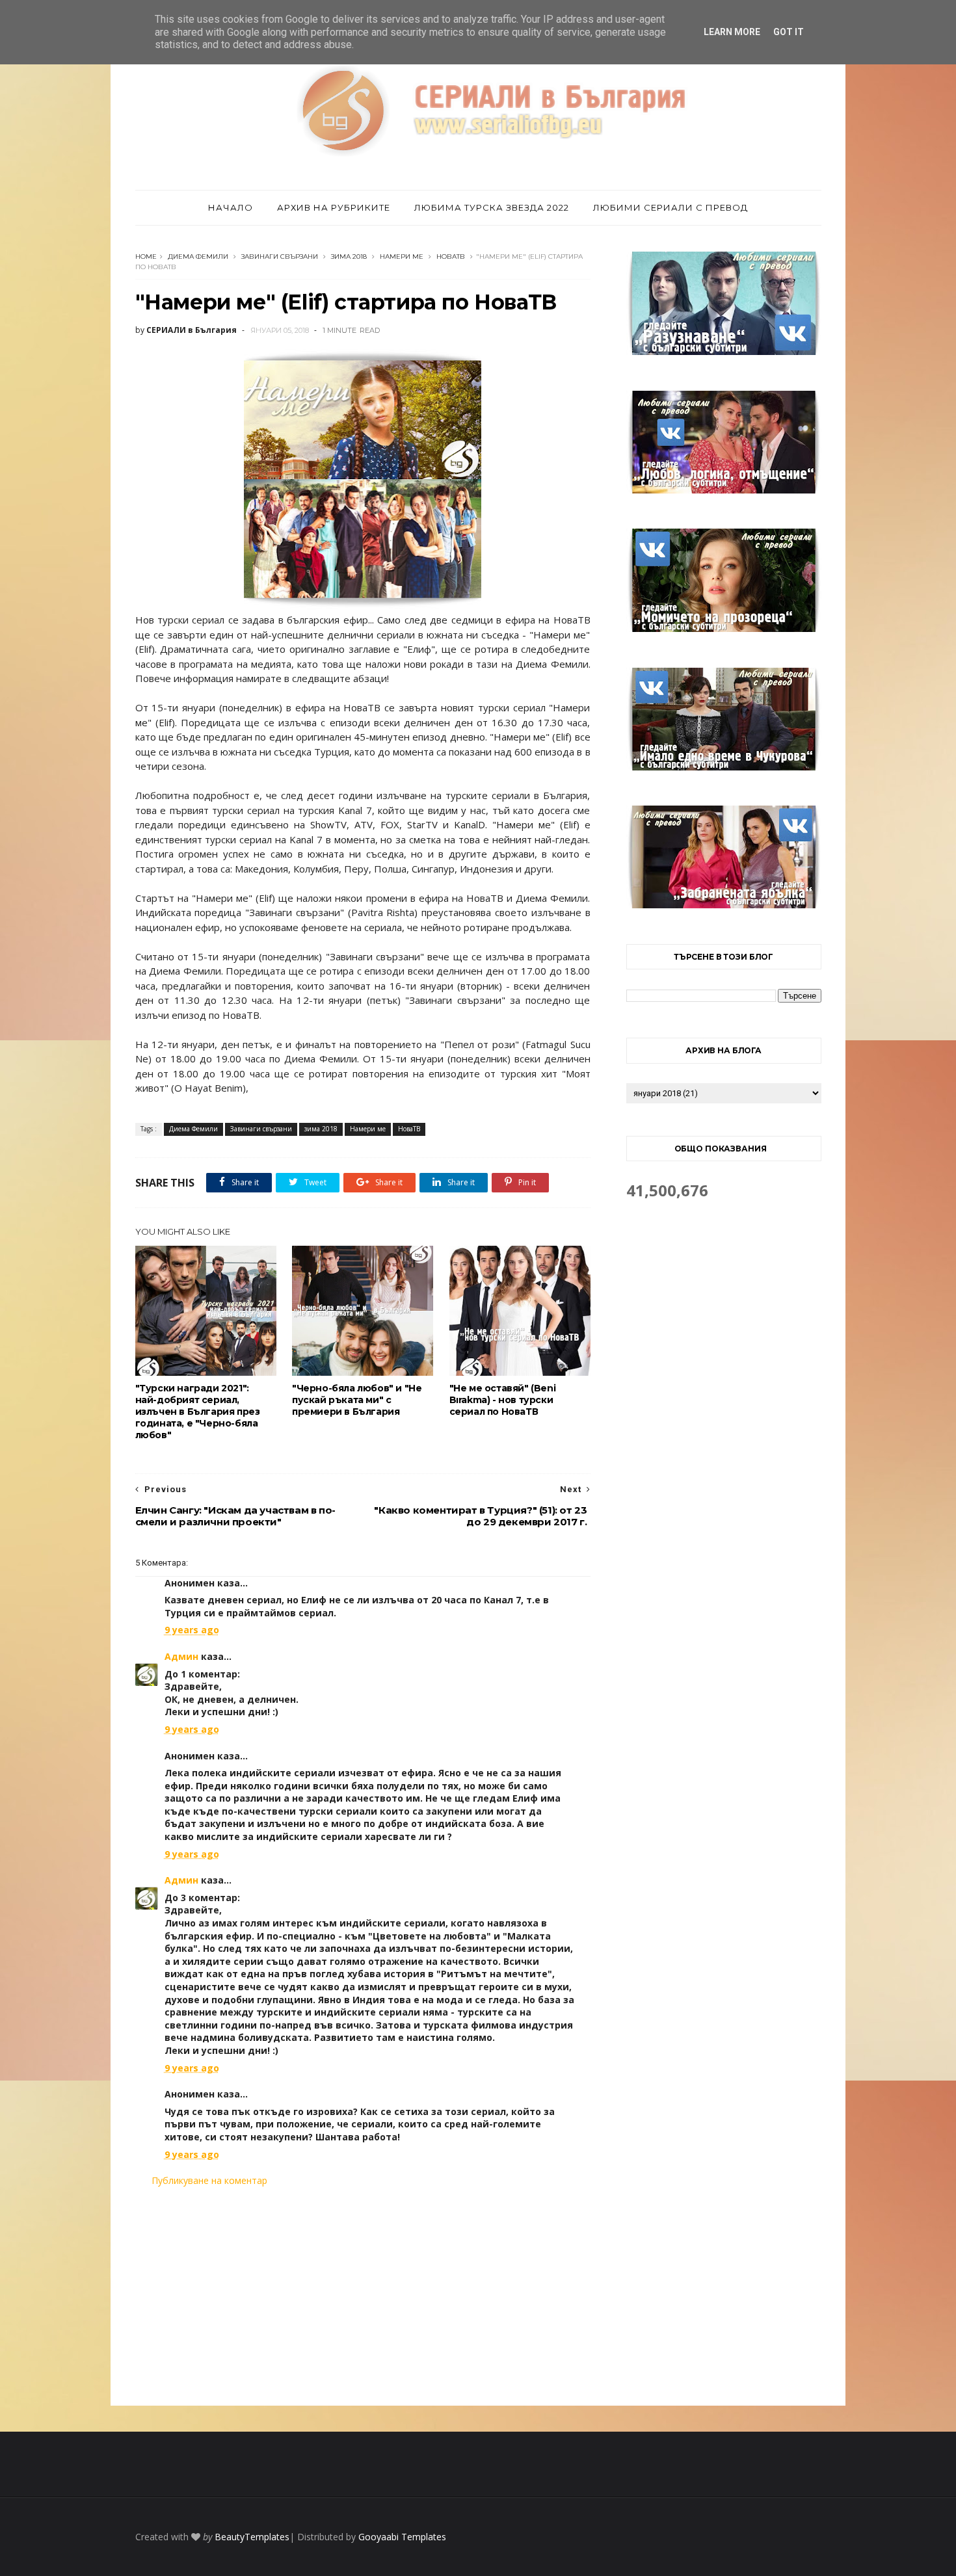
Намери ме (402, 256)
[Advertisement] (363, 2296)
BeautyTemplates (252, 2537)
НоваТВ (451, 256)
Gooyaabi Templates (402, 2537)
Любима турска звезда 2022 (492, 207)
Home (146, 256)
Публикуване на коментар (209, 2180)
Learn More (732, 32)
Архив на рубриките (334, 207)
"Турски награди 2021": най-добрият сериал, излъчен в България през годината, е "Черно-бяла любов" (198, 1412)
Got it (789, 32)
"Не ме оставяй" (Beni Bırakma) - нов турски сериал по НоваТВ (503, 1400)
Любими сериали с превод (671, 207)
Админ (181, 1656)
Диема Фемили (198, 256)
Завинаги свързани (280, 256)
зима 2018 (349, 256)
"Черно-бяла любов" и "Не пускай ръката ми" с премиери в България (357, 1400)
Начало (231, 207)
